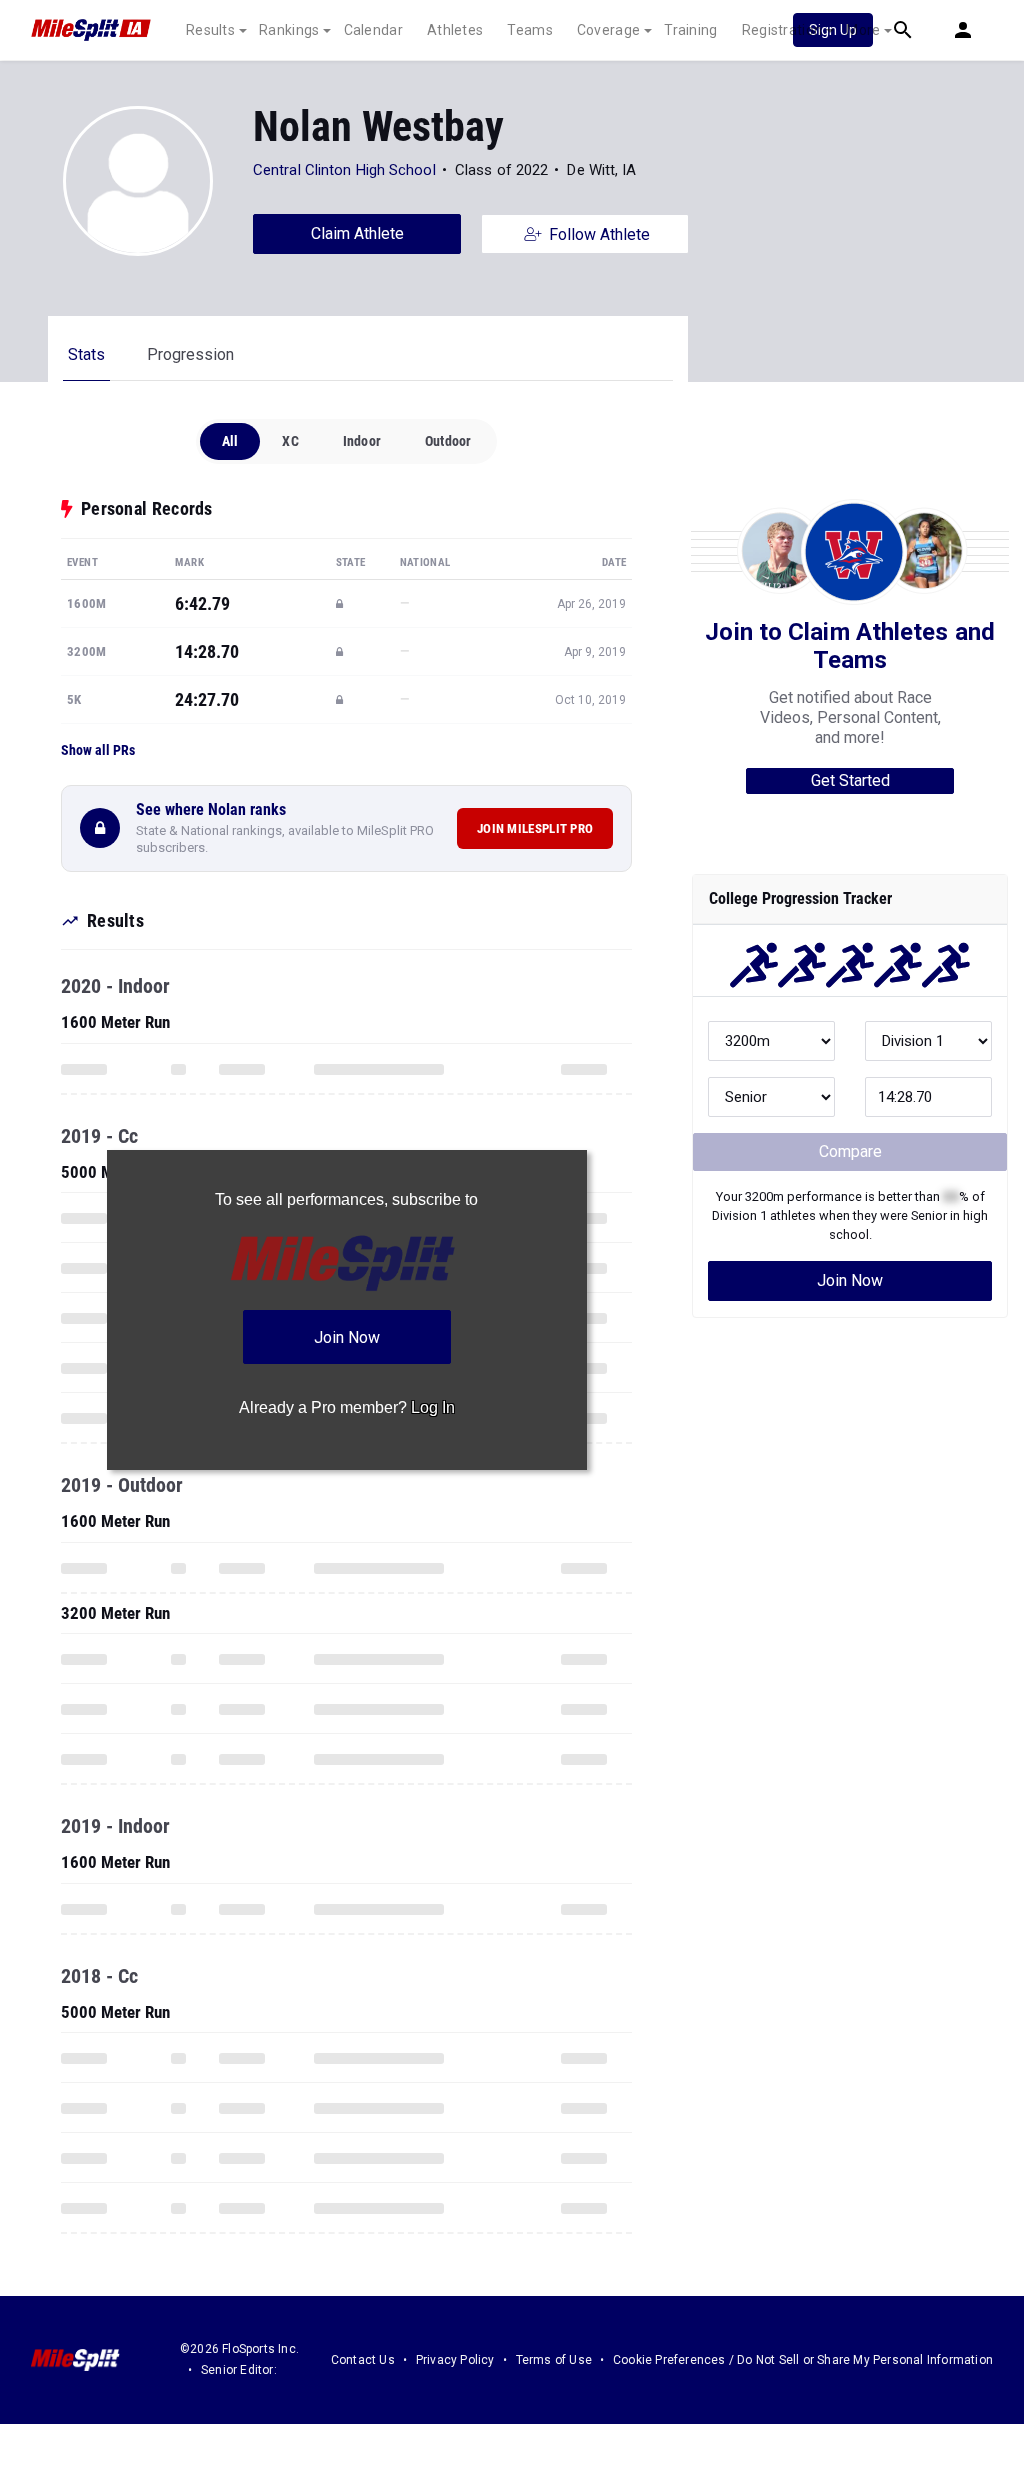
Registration (782, 30)
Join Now (850, 1280)
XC (290, 441)
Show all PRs (98, 750)
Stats (86, 354)
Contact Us (363, 2360)
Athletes (455, 30)
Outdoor (448, 441)
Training (690, 30)
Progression (190, 354)
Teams (530, 30)
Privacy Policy (455, 2360)
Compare (850, 1151)
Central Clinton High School (344, 170)
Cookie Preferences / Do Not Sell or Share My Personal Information (803, 2360)
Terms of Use (554, 2360)
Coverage (608, 30)
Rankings (289, 30)
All (230, 441)
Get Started (850, 780)
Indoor (362, 441)
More (863, 30)
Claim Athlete (357, 233)
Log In (433, 1407)
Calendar (373, 30)
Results (210, 30)
